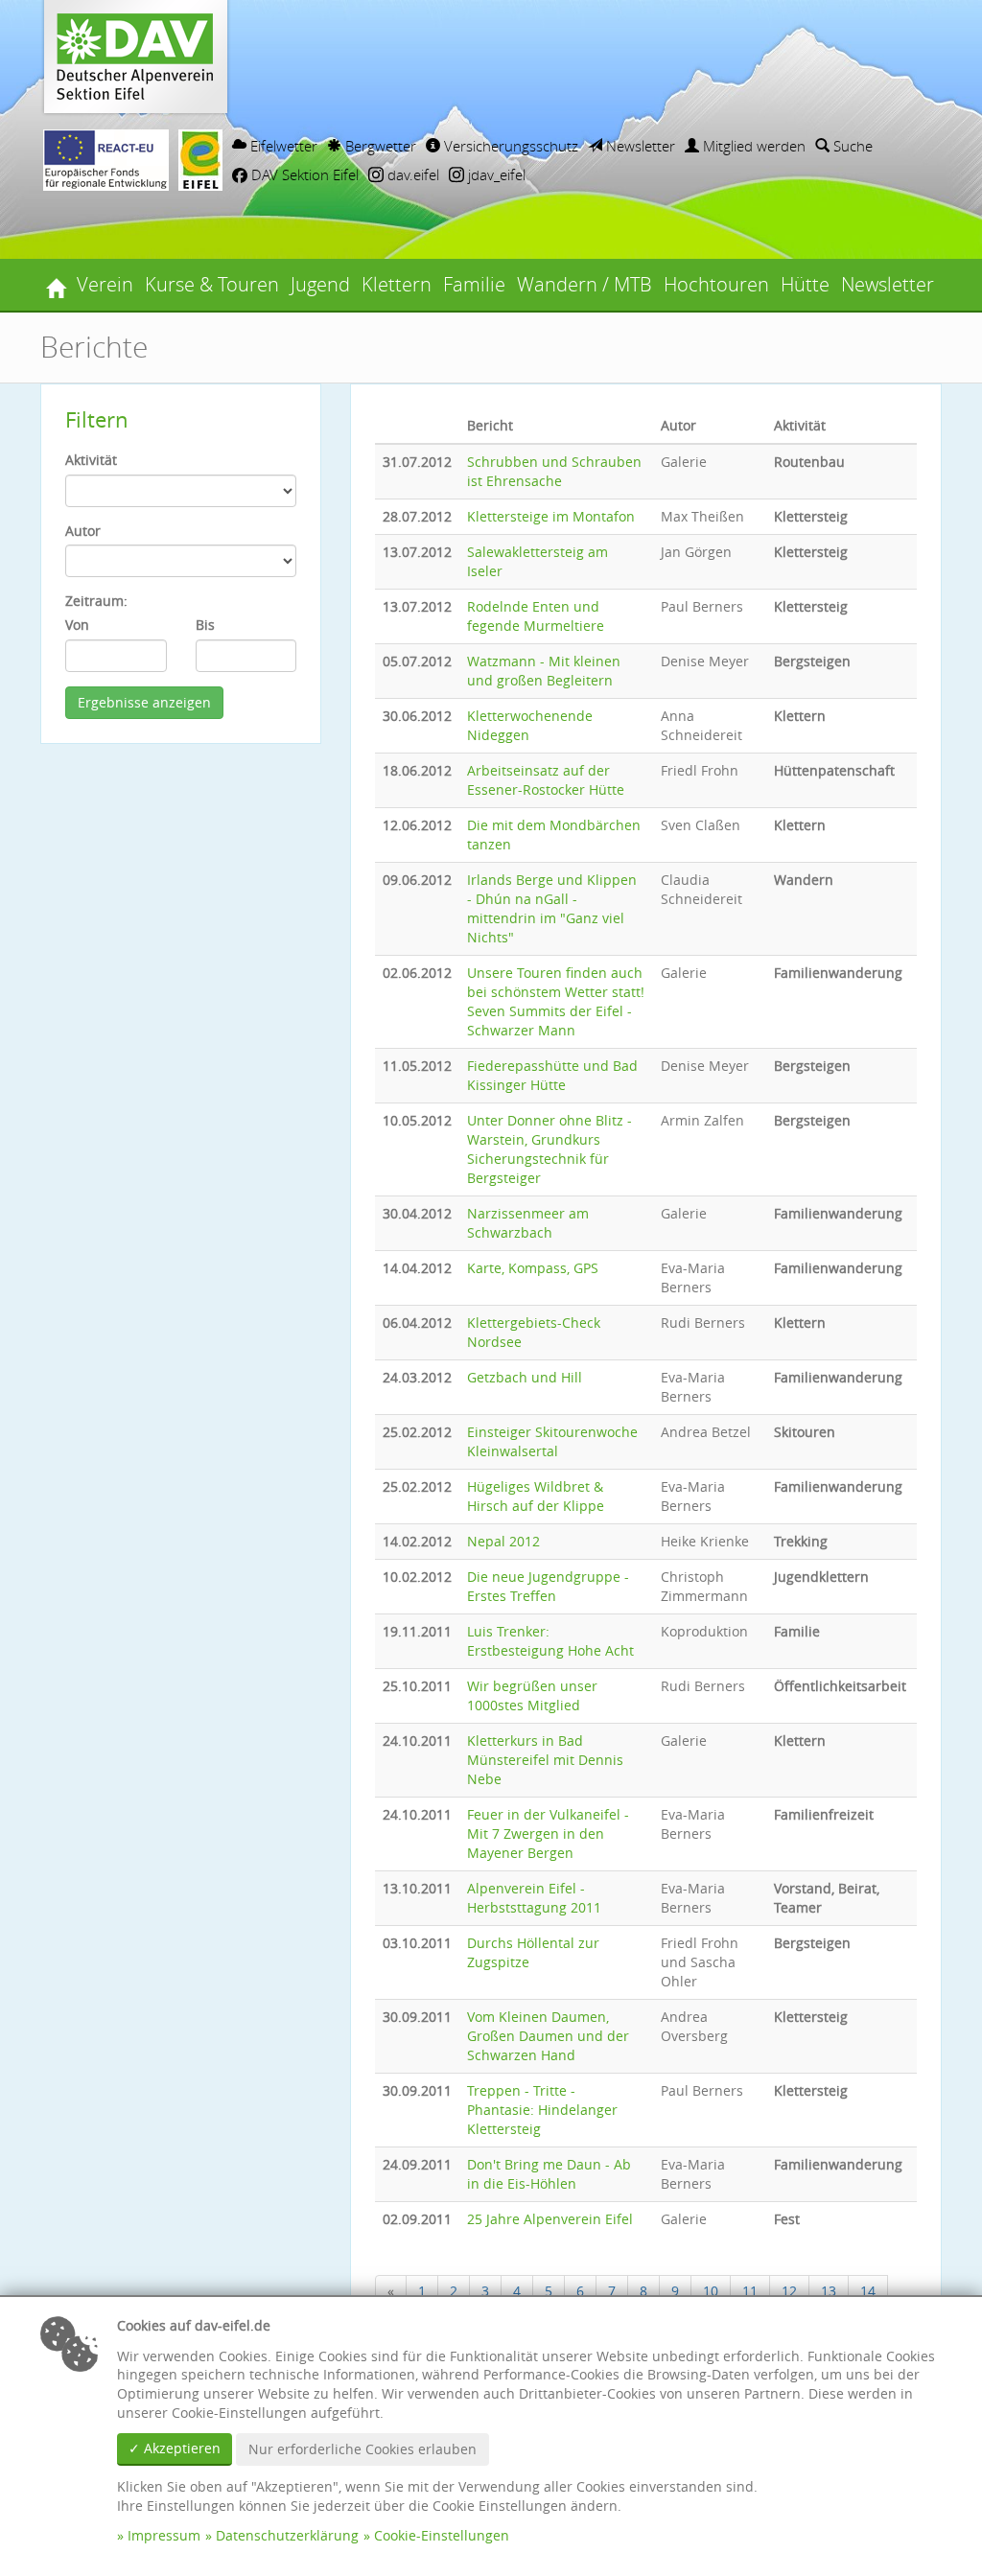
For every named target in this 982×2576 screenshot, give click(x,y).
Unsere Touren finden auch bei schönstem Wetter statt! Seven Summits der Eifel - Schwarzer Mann (556, 1001)
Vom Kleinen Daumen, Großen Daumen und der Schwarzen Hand (548, 2036)
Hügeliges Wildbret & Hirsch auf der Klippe (536, 1496)
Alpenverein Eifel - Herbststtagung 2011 (534, 1898)
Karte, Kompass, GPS (533, 1268)
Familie (474, 284)
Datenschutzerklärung (287, 2535)
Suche (851, 146)
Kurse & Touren (212, 284)
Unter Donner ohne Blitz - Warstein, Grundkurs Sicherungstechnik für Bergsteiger (549, 1149)
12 (789, 2291)
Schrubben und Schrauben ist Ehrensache (554, 471)
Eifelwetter (282, 146)
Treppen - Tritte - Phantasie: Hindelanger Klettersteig (542, 2110)
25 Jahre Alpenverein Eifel (550, 2219)
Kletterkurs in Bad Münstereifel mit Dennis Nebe (545, 1760)
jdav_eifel (495, 174)
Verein (105, 284)
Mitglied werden (752, 146)
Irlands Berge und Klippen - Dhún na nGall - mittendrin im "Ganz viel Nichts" (552, 908)
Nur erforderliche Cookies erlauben (362, 2449)
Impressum (164, 2535)
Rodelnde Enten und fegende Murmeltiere (536, 616)
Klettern (397, 284)
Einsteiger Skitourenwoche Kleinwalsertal (552, 1441)
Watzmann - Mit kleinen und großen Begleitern (544, 671)
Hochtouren (716, 284)
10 (711, 2291)
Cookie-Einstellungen (442, 2535)
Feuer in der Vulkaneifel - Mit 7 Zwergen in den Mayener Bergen (548, 1833)
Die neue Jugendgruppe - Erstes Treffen (548, 1586)
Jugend (320, 284)
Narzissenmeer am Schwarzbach (528, 1223)
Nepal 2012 (503, 1541)
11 (750, 2291)
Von (77, 625)
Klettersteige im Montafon (551, 516)
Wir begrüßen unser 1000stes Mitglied (532, 1695)
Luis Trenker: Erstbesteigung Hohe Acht (550, 1641)
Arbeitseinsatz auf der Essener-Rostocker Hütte (546, 780)
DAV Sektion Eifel (303, 174)
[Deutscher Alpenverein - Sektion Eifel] (56, 285)
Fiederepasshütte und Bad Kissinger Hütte (552, 1075)
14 (868, 2291)
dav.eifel (411, 174)
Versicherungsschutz (509, 146)
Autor (83, 531)
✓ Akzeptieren (175, 2448)
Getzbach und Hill (525, 1377)
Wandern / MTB (585, 284)
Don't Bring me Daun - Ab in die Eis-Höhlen (549, 2174)
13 (829, 2291)
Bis (205, 625)
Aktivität (91, 460)
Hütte (805, 284)
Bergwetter (379, 146)
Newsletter (639, 146)
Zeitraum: (96, 601)
